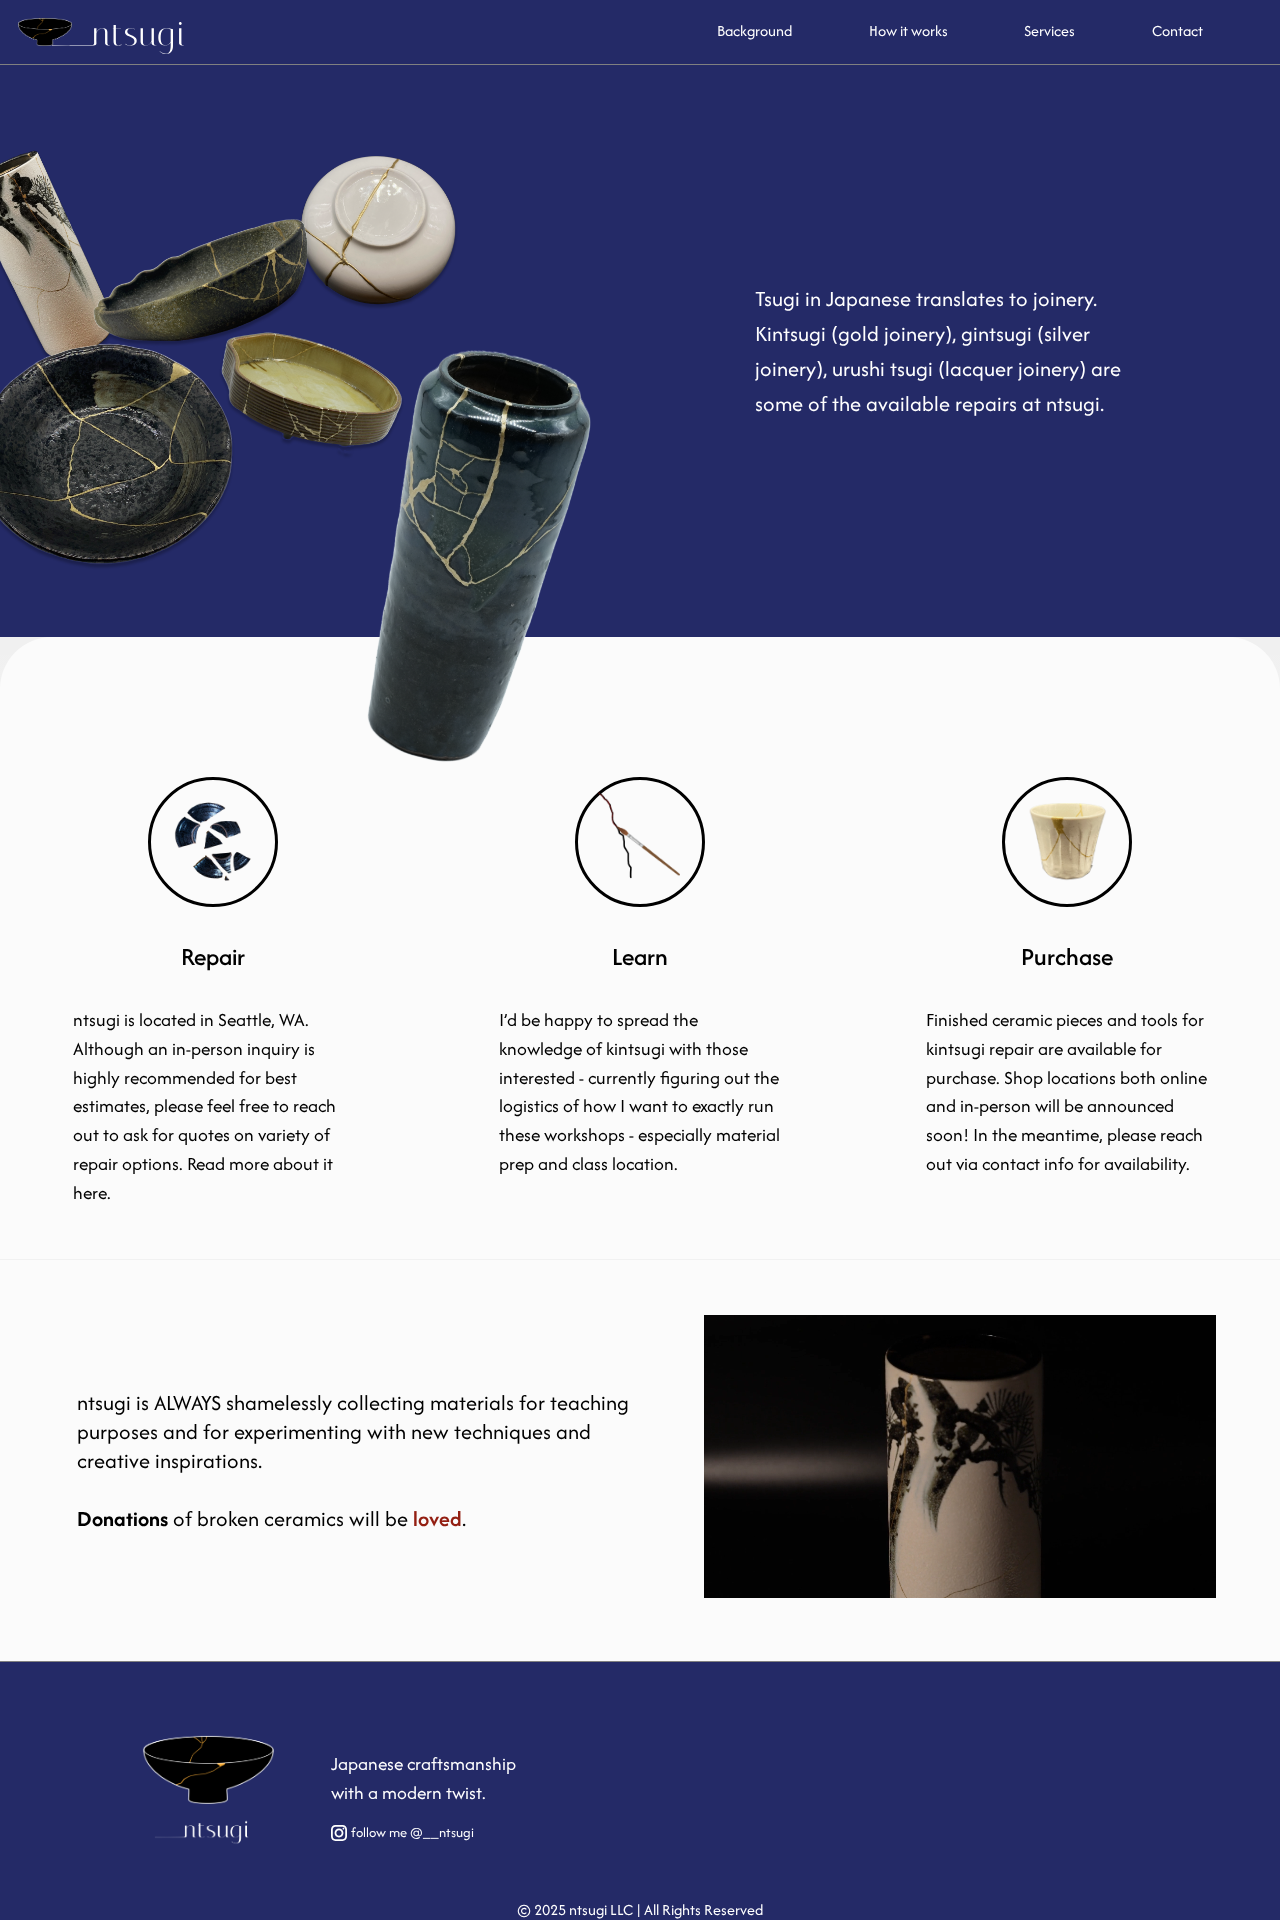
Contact (1177, 30)
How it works (908, 30)
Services (1049, 30)
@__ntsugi (442, 1832)
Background (754, 30)
